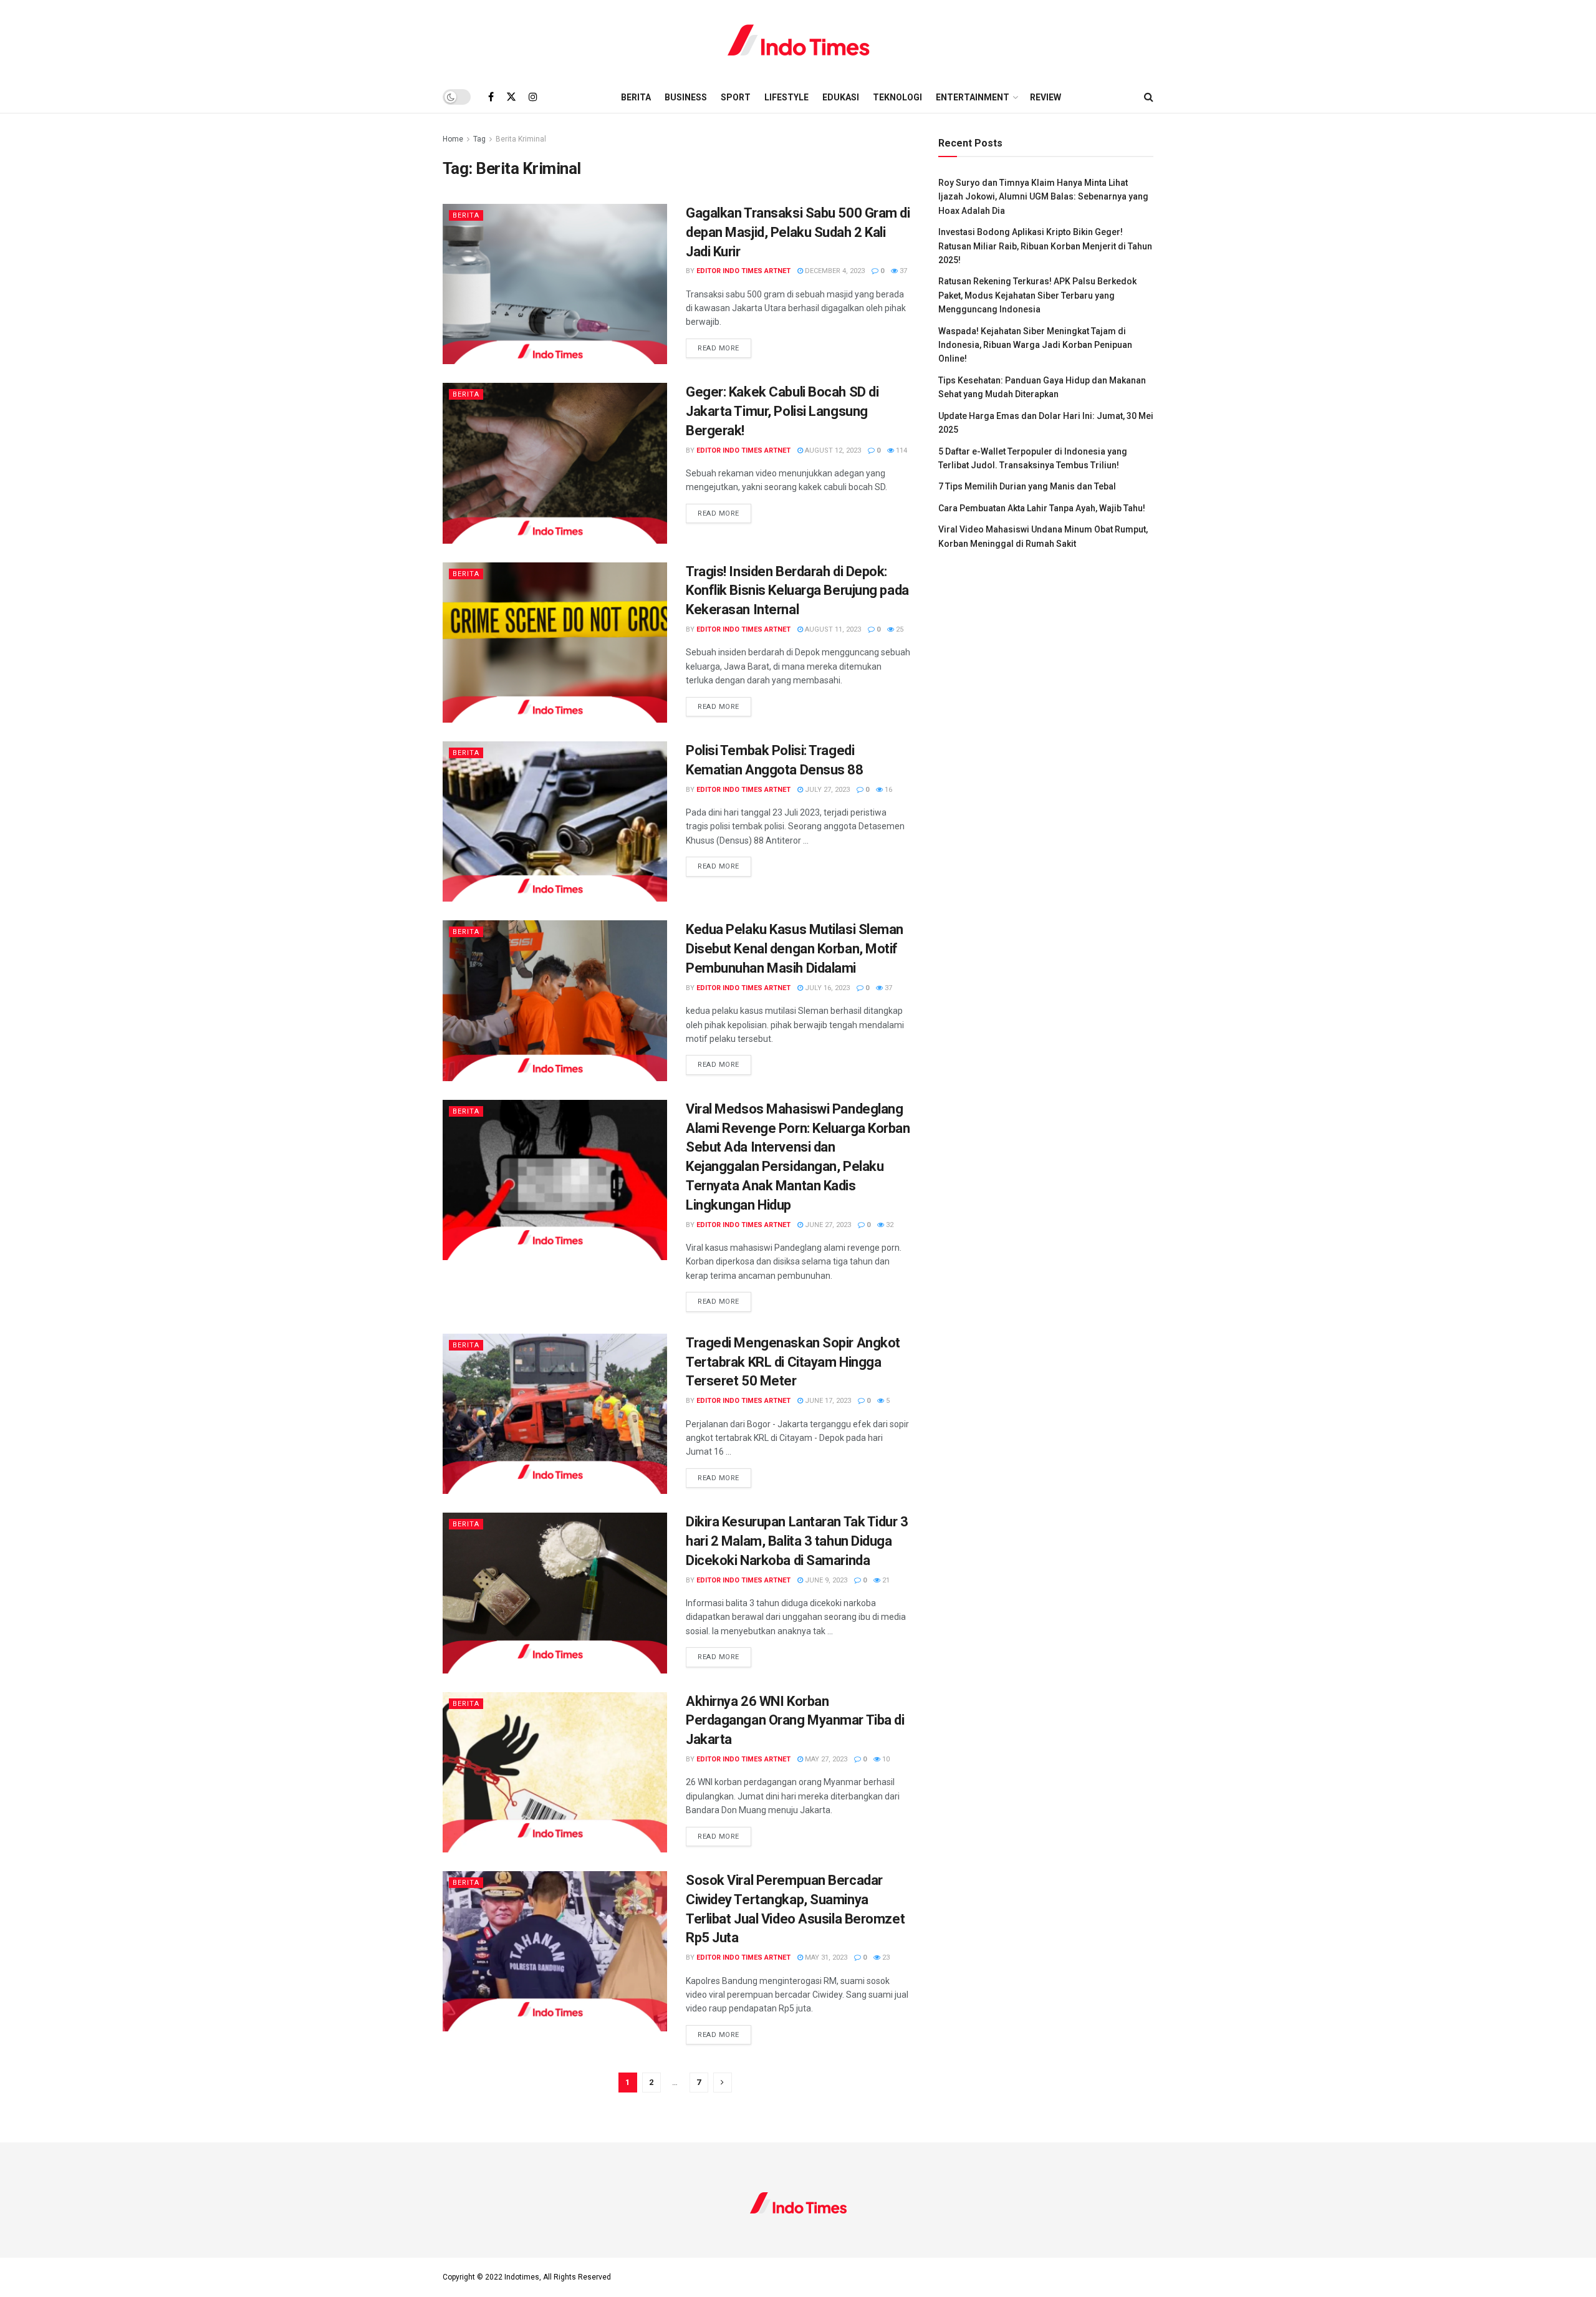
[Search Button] (1149, 97)
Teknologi (897, 97)
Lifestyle (786, 97)
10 (885, 1759)
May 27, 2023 (825, 1759)
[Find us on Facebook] (491, 97)
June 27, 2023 (827, 1225)
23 (885, 1958)
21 (885, 1580)
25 (899, 629)
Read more (724, 348)
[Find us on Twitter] (511, 97)
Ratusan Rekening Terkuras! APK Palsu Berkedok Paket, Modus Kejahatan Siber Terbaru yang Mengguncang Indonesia (1037, 295)
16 (887, 790)
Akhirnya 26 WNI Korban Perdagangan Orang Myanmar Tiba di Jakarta (795, 1721)
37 (902, 271)
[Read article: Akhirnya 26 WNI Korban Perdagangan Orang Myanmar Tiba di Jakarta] (555, 1772)
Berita (636, 97)
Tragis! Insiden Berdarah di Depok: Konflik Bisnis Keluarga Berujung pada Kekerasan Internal (797, 591)
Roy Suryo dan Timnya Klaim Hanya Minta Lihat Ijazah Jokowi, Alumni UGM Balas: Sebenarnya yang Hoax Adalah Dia (1043, 197)
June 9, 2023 (825, 1580)
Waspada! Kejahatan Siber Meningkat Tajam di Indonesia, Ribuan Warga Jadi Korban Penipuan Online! (1035, 345)
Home (453, 139)
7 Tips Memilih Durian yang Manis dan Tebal (1027, 486)
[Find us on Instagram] (533, 97)
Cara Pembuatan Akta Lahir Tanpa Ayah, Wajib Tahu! (1042, 508)
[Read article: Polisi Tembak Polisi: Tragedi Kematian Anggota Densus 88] (555, 821)
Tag (479, 139)
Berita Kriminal (521, 139)
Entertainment (973, 97)
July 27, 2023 (826, 790)
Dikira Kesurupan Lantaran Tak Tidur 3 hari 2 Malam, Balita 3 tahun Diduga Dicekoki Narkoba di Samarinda (797, 1541)
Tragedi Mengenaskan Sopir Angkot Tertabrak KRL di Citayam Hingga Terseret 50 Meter (793, 1362)
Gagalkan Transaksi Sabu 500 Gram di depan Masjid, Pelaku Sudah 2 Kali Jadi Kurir (798, 232)
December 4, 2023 (834, 271)
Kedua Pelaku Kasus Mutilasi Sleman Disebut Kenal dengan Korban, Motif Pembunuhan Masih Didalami (795, 949)
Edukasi (841, 97)
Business (686, 97)
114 (901, 450)
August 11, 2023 (832, 629)
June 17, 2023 (827, 1401)
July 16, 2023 (826, 988)
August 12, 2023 (832, 450)
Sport (736, 97)
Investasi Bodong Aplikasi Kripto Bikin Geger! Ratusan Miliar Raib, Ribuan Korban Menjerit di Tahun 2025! (1045, 246)
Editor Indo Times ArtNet (743, 271)
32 (889, 1225)
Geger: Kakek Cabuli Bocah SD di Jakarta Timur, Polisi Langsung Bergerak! (782, 411)
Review (1046, 97)
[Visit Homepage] (798, 41)
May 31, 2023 (825, 1958)
